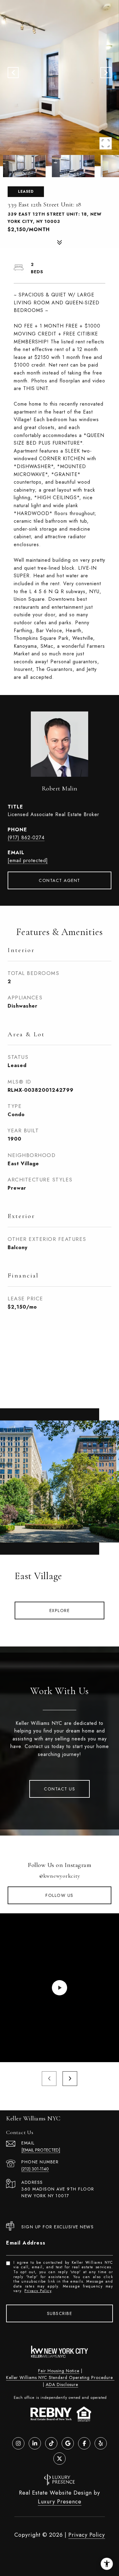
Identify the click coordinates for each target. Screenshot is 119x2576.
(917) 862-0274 (26, 838)
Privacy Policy (38, 2291)
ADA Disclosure (62, 2384)
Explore (60, 1610)
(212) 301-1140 (35, 2169)
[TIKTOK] (51, 2443)
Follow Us (60, 1895)
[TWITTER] (60, 2459)
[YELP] (101, 2443)
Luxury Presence (60, 2502)
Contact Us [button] (60, 1789)
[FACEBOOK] (84, 2443)
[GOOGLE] (68, 2443)
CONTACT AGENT (60, 880)
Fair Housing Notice (59, 2371)
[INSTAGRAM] (18, 2443)
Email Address (26, 2243)
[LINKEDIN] (35, 2443)
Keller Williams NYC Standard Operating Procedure (60, 2377)
